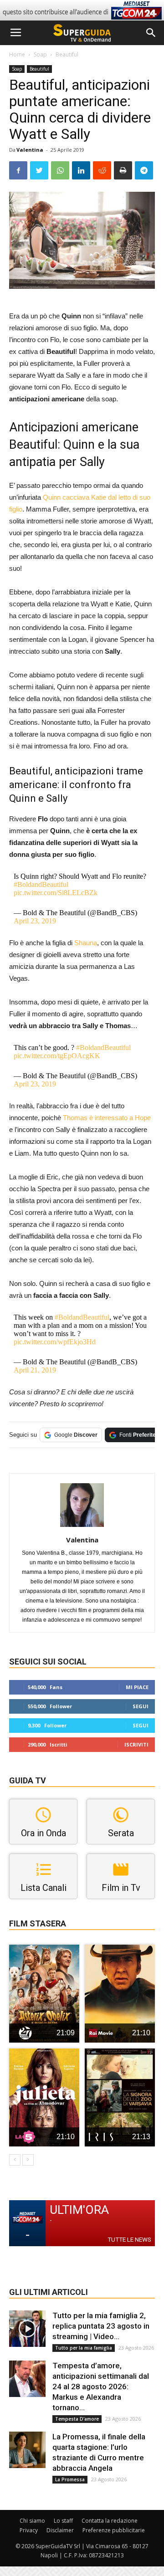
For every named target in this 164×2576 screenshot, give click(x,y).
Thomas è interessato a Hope (107, 1118)
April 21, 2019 (35, 1370)
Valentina (30, 150)
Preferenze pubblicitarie (114, 2530)
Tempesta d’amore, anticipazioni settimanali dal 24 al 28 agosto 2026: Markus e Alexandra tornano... (101, 2387)
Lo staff (63, 2521)
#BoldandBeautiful (41, 884)
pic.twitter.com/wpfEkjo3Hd (55, 1342)
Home (17, 54)
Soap (40, 54)
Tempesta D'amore (77, 2419)
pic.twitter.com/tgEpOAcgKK (57, 1056)
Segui (141, 1706)
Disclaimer (60, 2530)
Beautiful (67, 54)
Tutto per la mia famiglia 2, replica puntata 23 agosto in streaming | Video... (101, 2326)
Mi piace (137, 1687)
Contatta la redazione (110, 2521)
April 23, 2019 (35, 921)
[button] (151, 33)
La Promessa (70, 2479)
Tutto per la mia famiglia (84, 2348)
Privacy (29, 2530)
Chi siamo (32, 2521)
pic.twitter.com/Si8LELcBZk (56, 893)
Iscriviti (136, 1744)
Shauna (86, 943)
